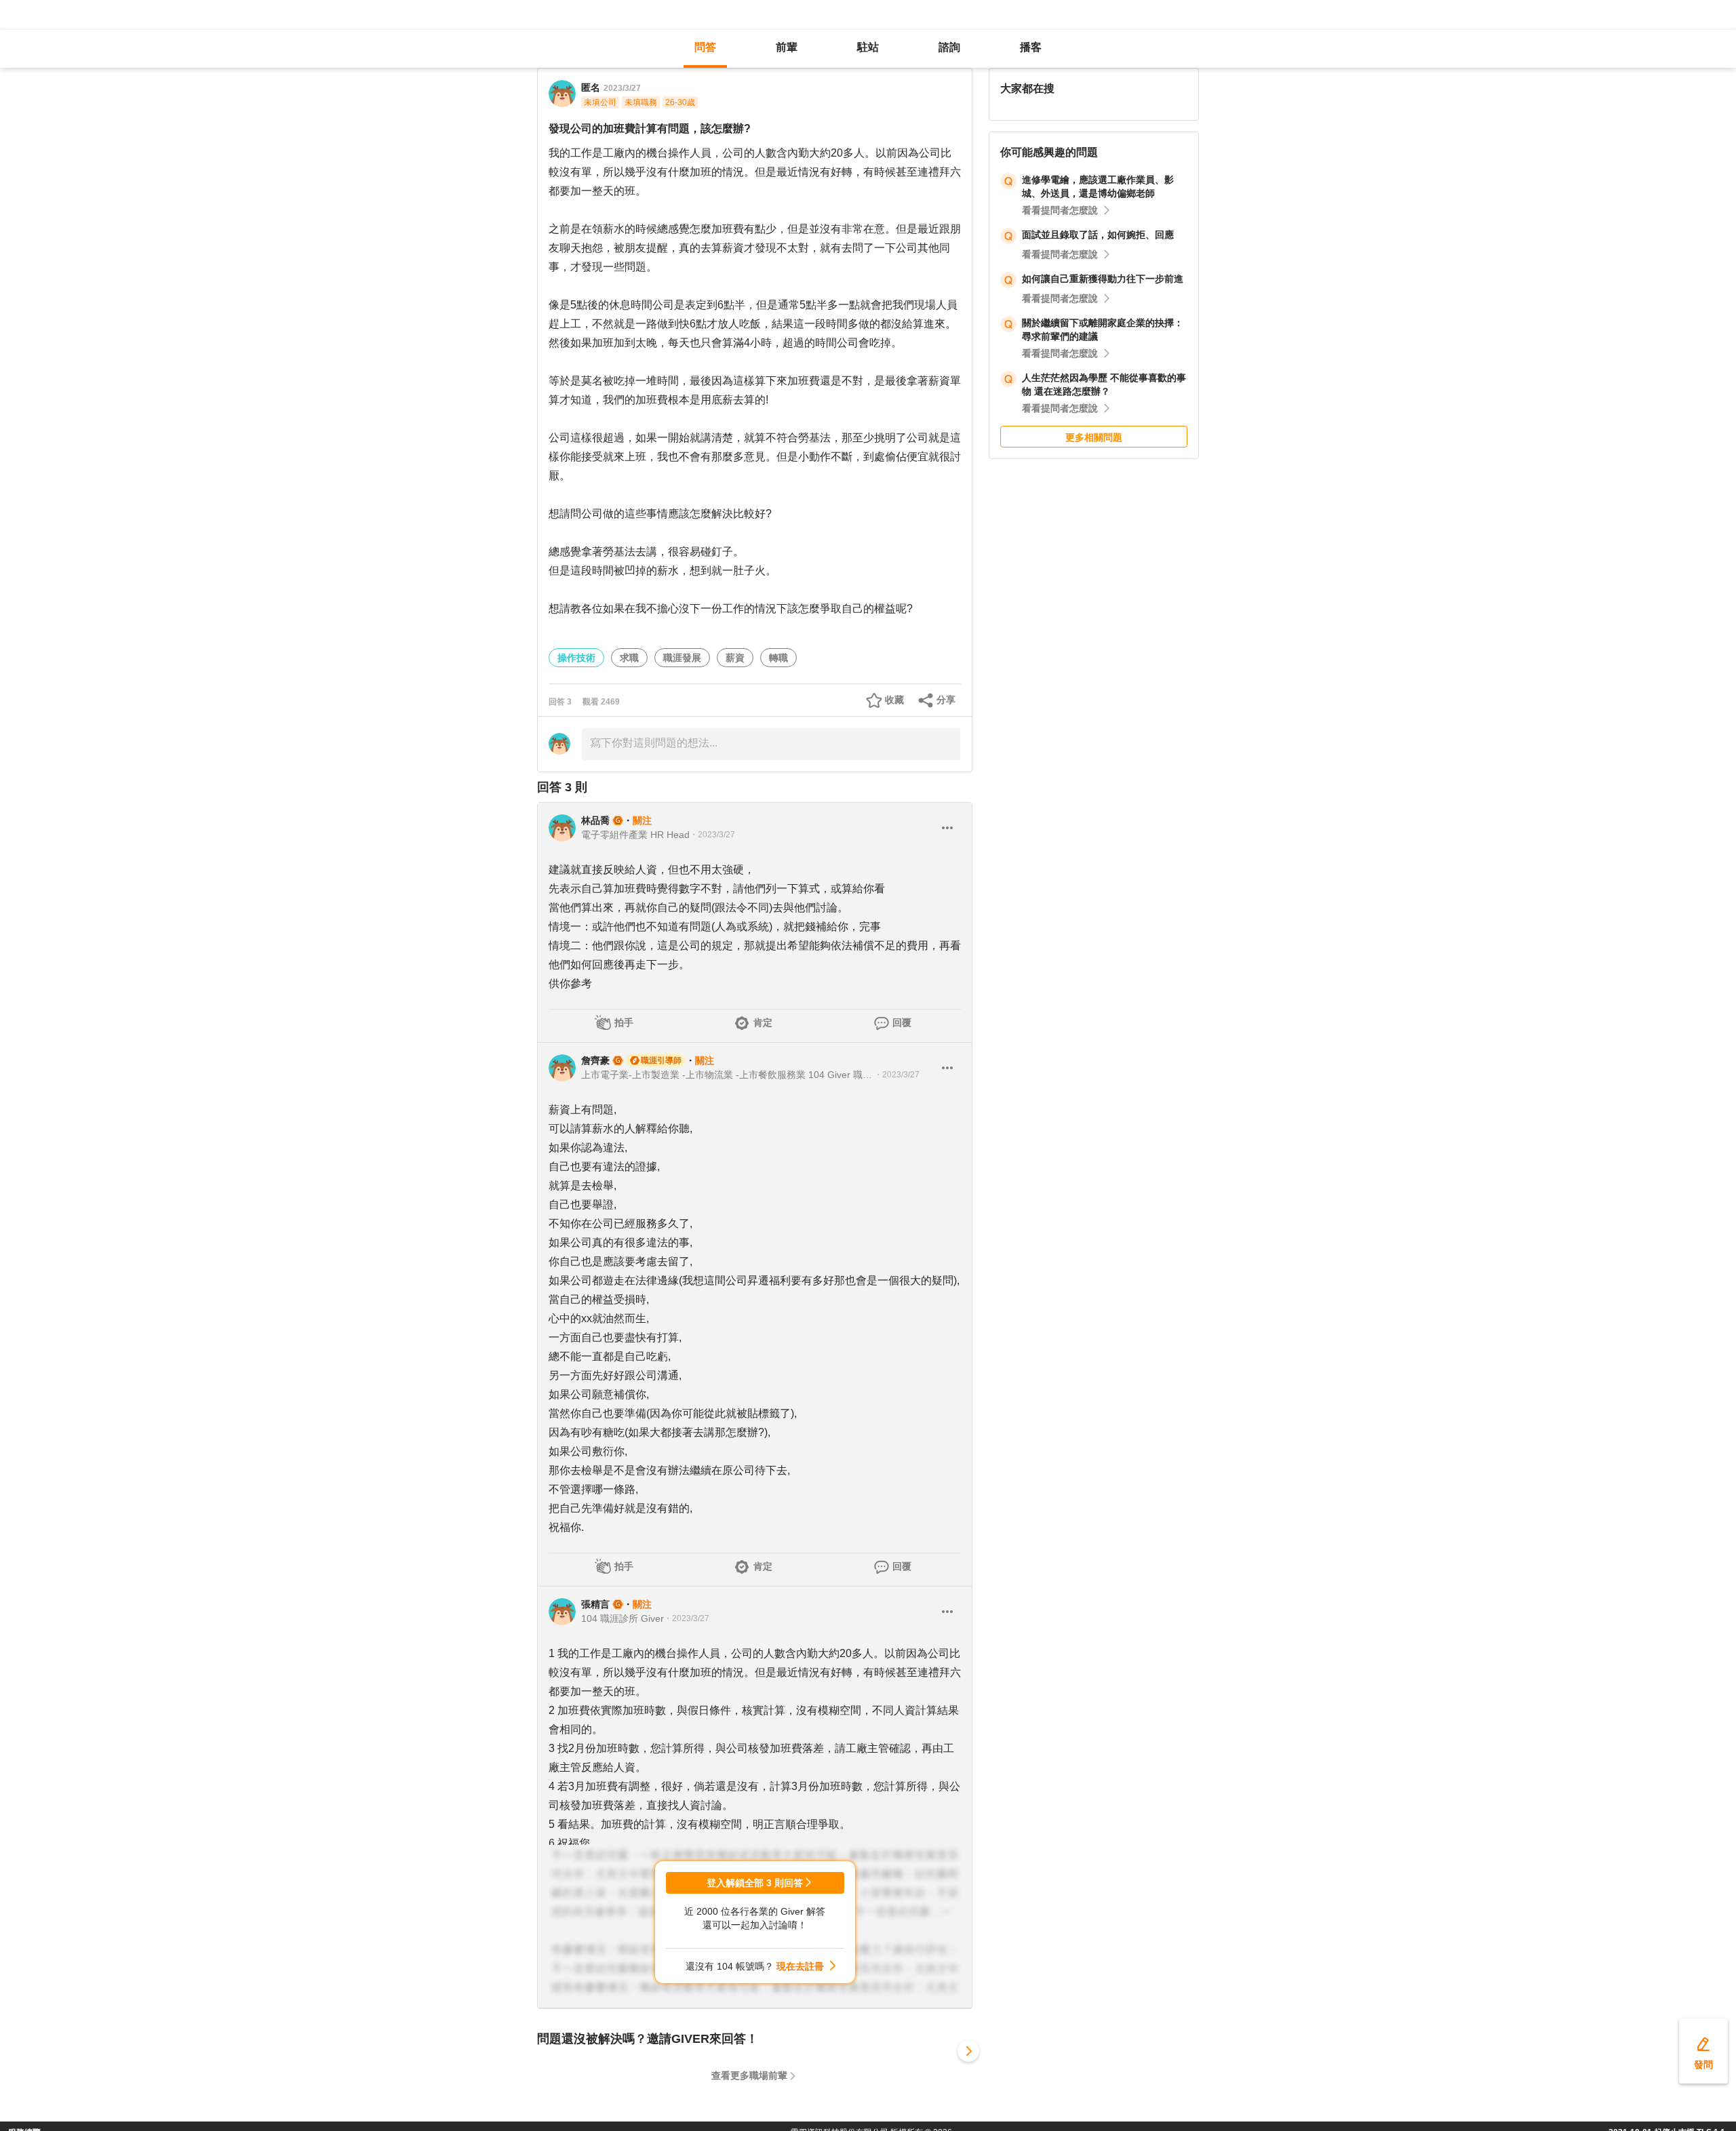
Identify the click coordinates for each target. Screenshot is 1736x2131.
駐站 (868, 47)
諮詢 (949, 47)
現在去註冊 (800, 1966)
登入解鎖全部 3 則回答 (755, 1883)
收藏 (894, 700)
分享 (946, 700)
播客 (1031, 47)
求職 (629, 658)
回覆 (902, 1022)
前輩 (787, 47)
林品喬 (595, 820)
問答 (705, 47)
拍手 (624, 1022)
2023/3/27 (622, 88)
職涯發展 (682, 658)
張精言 (595, 1604)
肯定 (763, 1022)
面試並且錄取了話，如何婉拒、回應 (1098, 235)
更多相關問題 (1094, 437)
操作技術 (576, 658)
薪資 (735, 658)
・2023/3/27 (712, 835)
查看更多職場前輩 (749, 2075)
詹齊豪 (595, 1060)
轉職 (778, 658)
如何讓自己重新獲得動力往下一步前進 (1103, 279)
